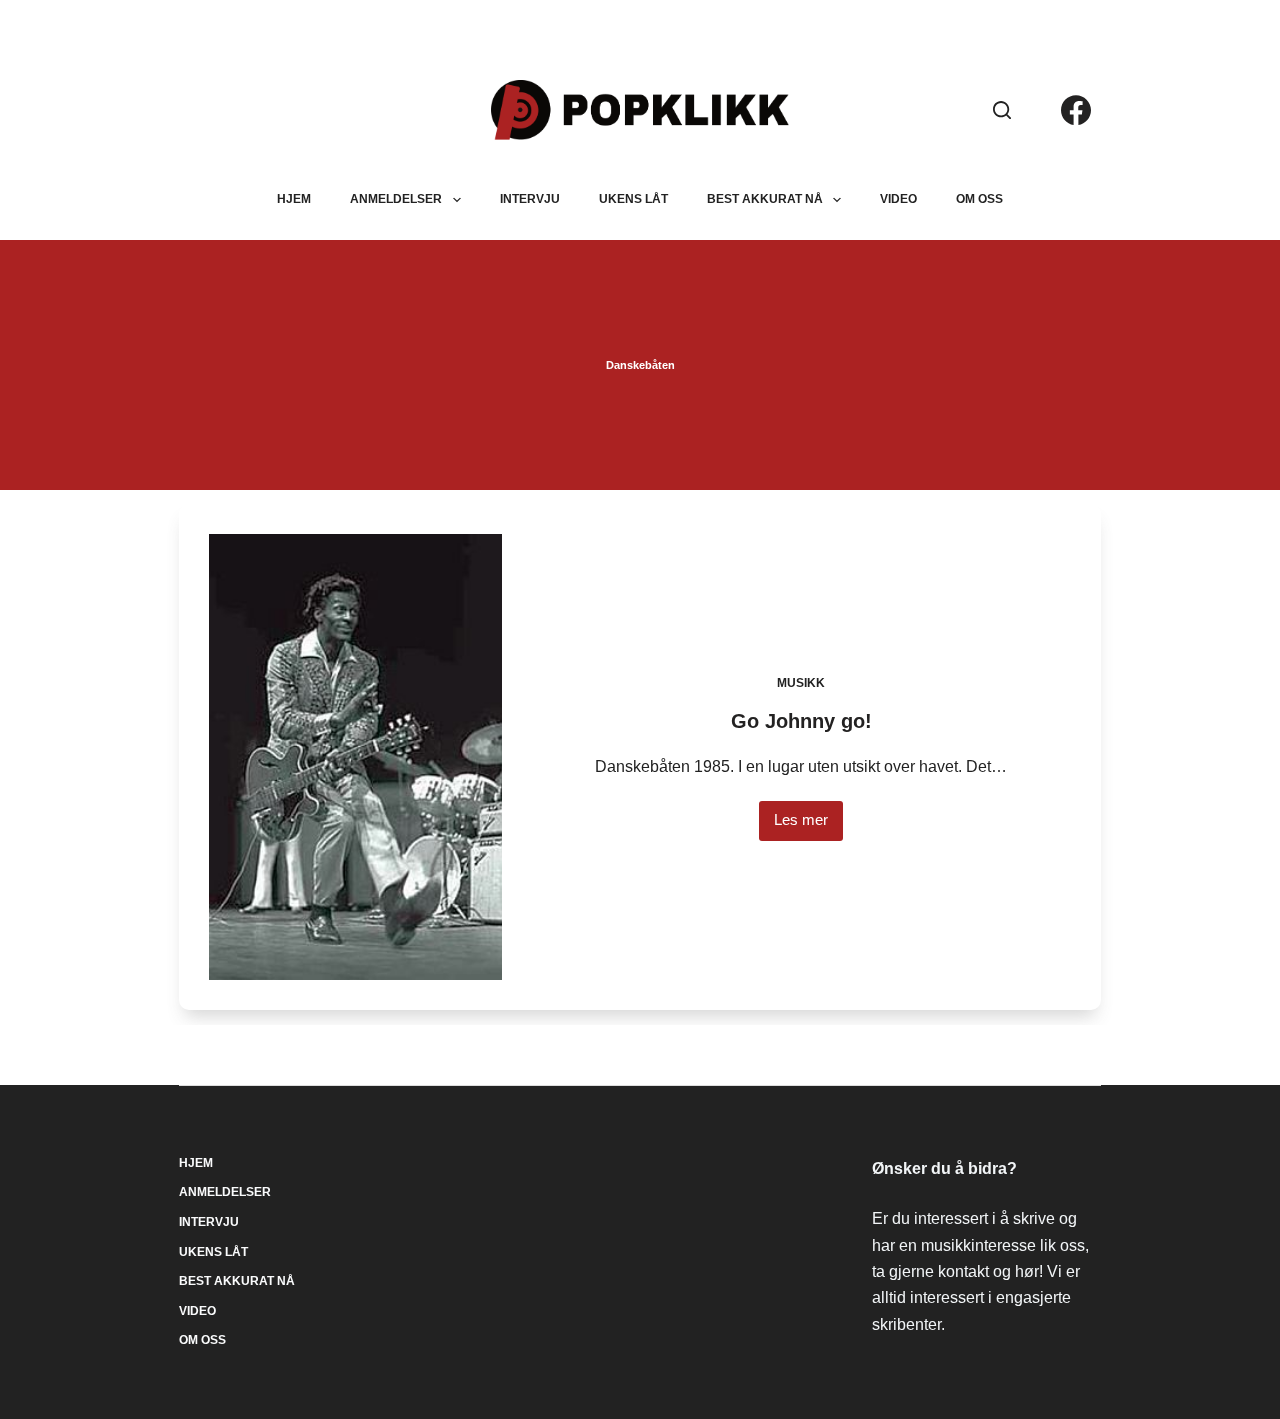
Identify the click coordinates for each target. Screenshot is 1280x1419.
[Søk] (1002, 110)
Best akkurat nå (765, 199)
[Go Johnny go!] (355, 757)
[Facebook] (1076, 110)
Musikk (801, 683)
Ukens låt (633, 199)
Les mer (808, 825)
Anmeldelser (396, 199)
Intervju (530, 199)
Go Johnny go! (801, 721)
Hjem (294, 199)
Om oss (979, 199)
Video (898, 199)
